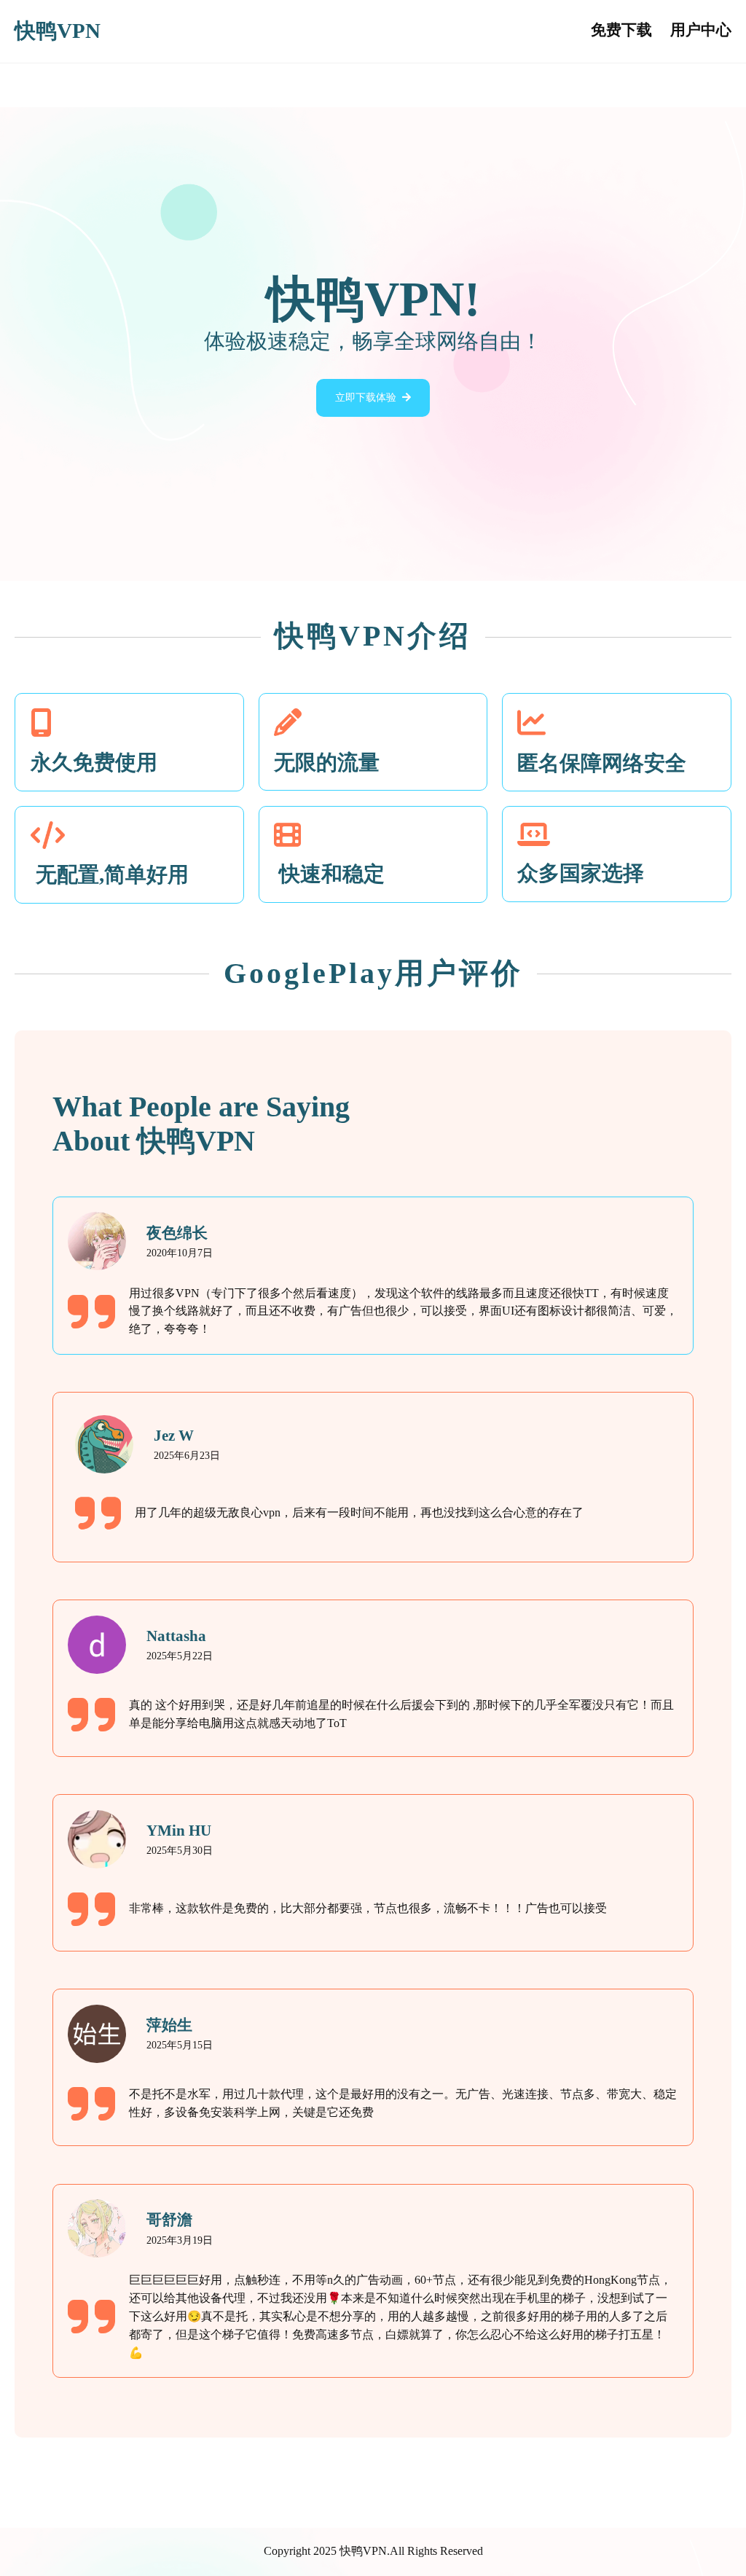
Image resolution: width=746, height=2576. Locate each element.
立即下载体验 (366, 398)
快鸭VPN (58, 31)
